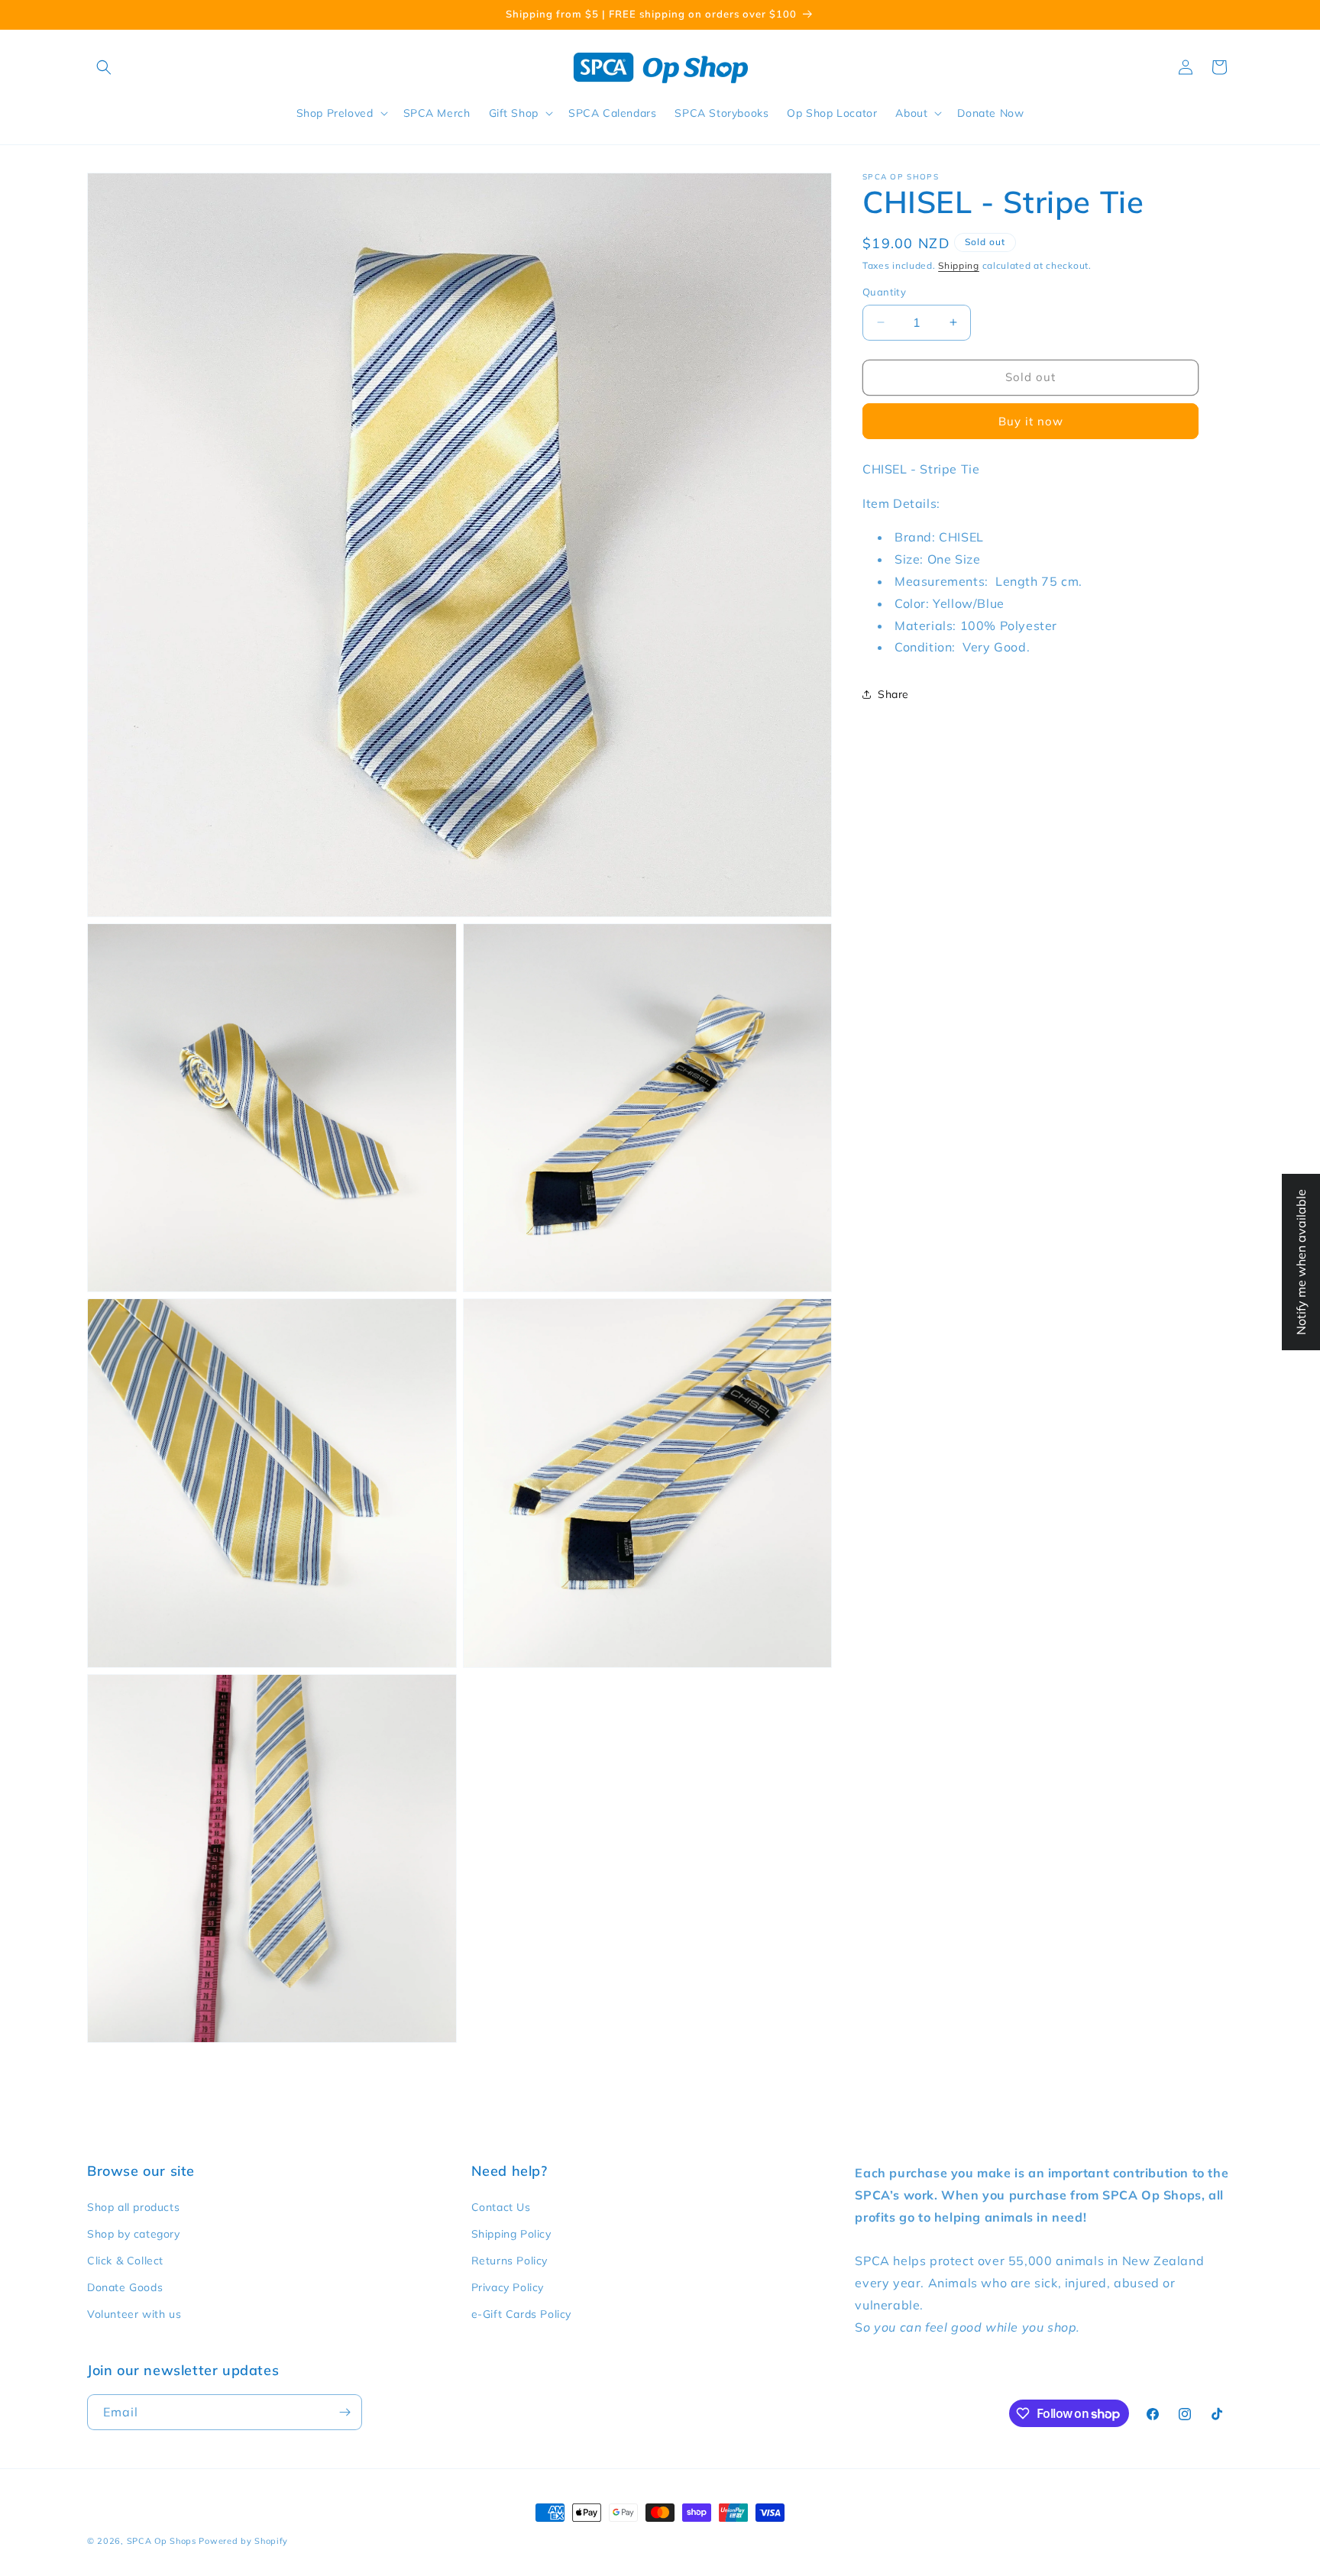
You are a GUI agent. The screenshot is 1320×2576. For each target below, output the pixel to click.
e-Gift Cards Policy (521, 2314)
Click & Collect (125, 2261)
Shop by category (134, 2234)
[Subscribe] (345, 2412)
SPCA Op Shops (162, 2541)
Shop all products (133, 2207)
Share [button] (893, 693)
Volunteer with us (134, 2314)
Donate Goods (125, 2287)
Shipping (959, 265)
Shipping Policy (511, 2234)
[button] (104, 67)
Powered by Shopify (243, 2541)
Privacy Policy (508, 2287)
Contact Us (501, 2207)
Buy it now (1031, 421)
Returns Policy (510, 2261)
